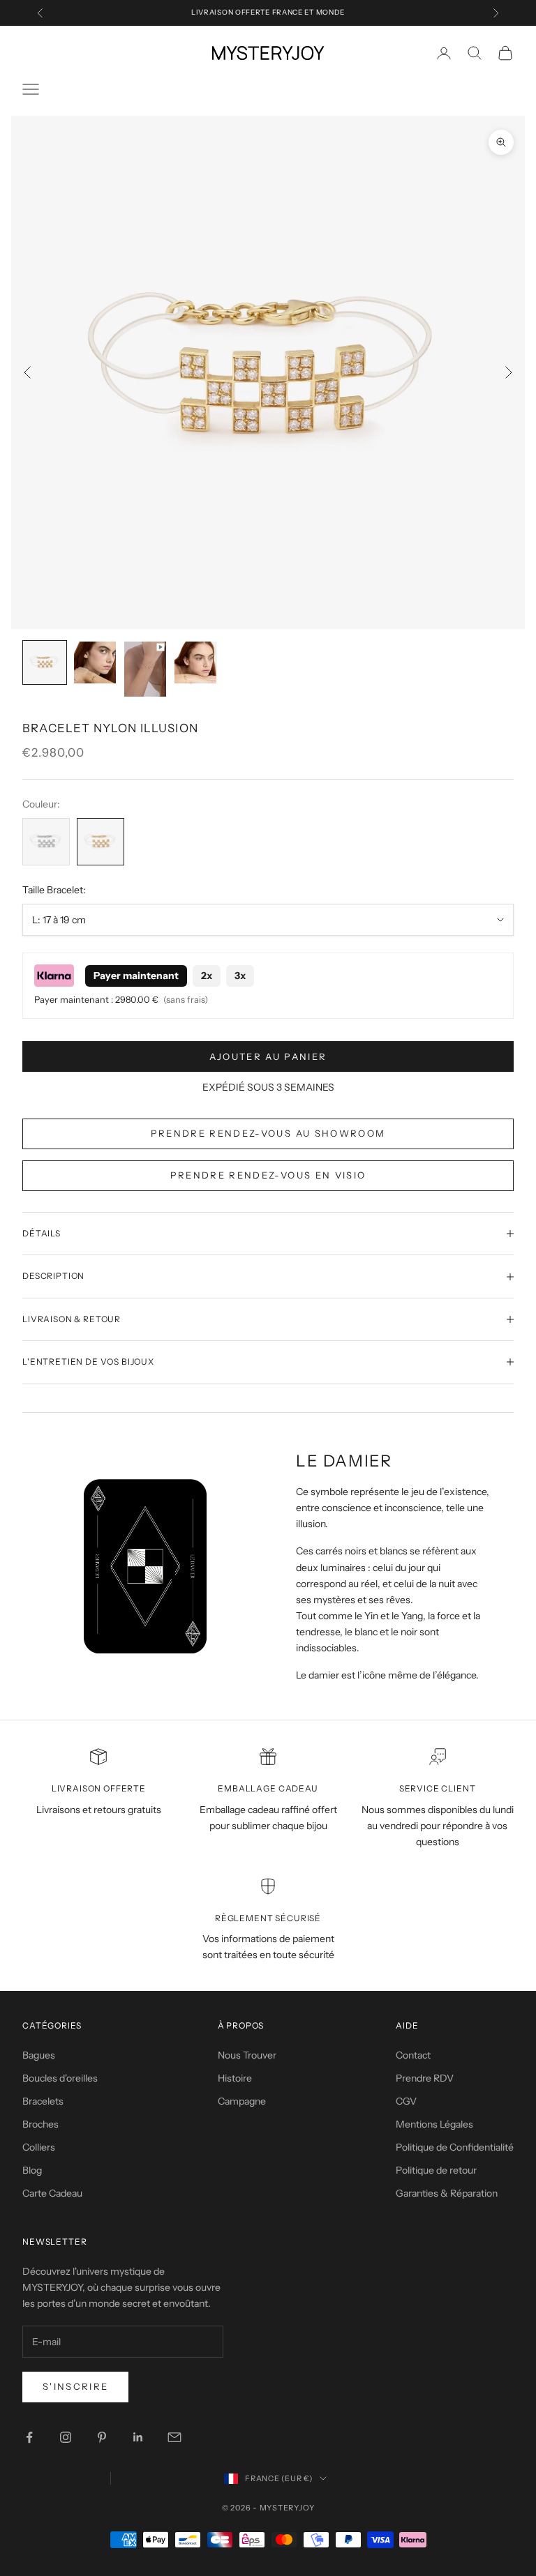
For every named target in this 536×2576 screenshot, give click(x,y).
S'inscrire (75, 2386)
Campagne (242, 2101)
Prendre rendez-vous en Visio (268, 1175)
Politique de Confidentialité (455, 2147)
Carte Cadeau (52, 2193)
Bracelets (43, 2101)
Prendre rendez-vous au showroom (268, 1133)
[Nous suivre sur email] (174, 2437)
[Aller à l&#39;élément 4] (195, 662)
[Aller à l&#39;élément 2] (95, 662)
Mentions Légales (434, 2124)
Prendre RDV (425, 2078)
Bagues (39, 2055)
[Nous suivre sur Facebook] (29, 2437)
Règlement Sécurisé (268, 1918)
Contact (413, 2055)
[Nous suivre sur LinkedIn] (138, 2437)
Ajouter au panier (268, 1056)
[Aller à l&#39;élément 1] (45, 662)
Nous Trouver (247, 2055)
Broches (40, 2124)
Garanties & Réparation (447, 2193)
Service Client (438, 1788)
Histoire (235, 2078)
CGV (406, 2101)
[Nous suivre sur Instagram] (66, 2437)
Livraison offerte (99, 1788)
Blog (32, 2170)
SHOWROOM (322, 17)
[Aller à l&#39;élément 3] (145, 669)
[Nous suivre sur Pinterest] (102, 2437)
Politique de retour (436, 2170)
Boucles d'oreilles (60, 2078)
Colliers (39, 2147)
